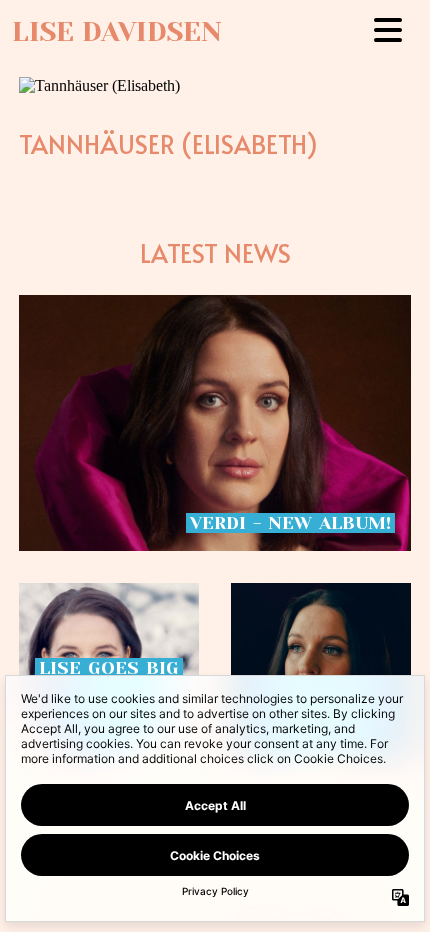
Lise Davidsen (117, 32)
